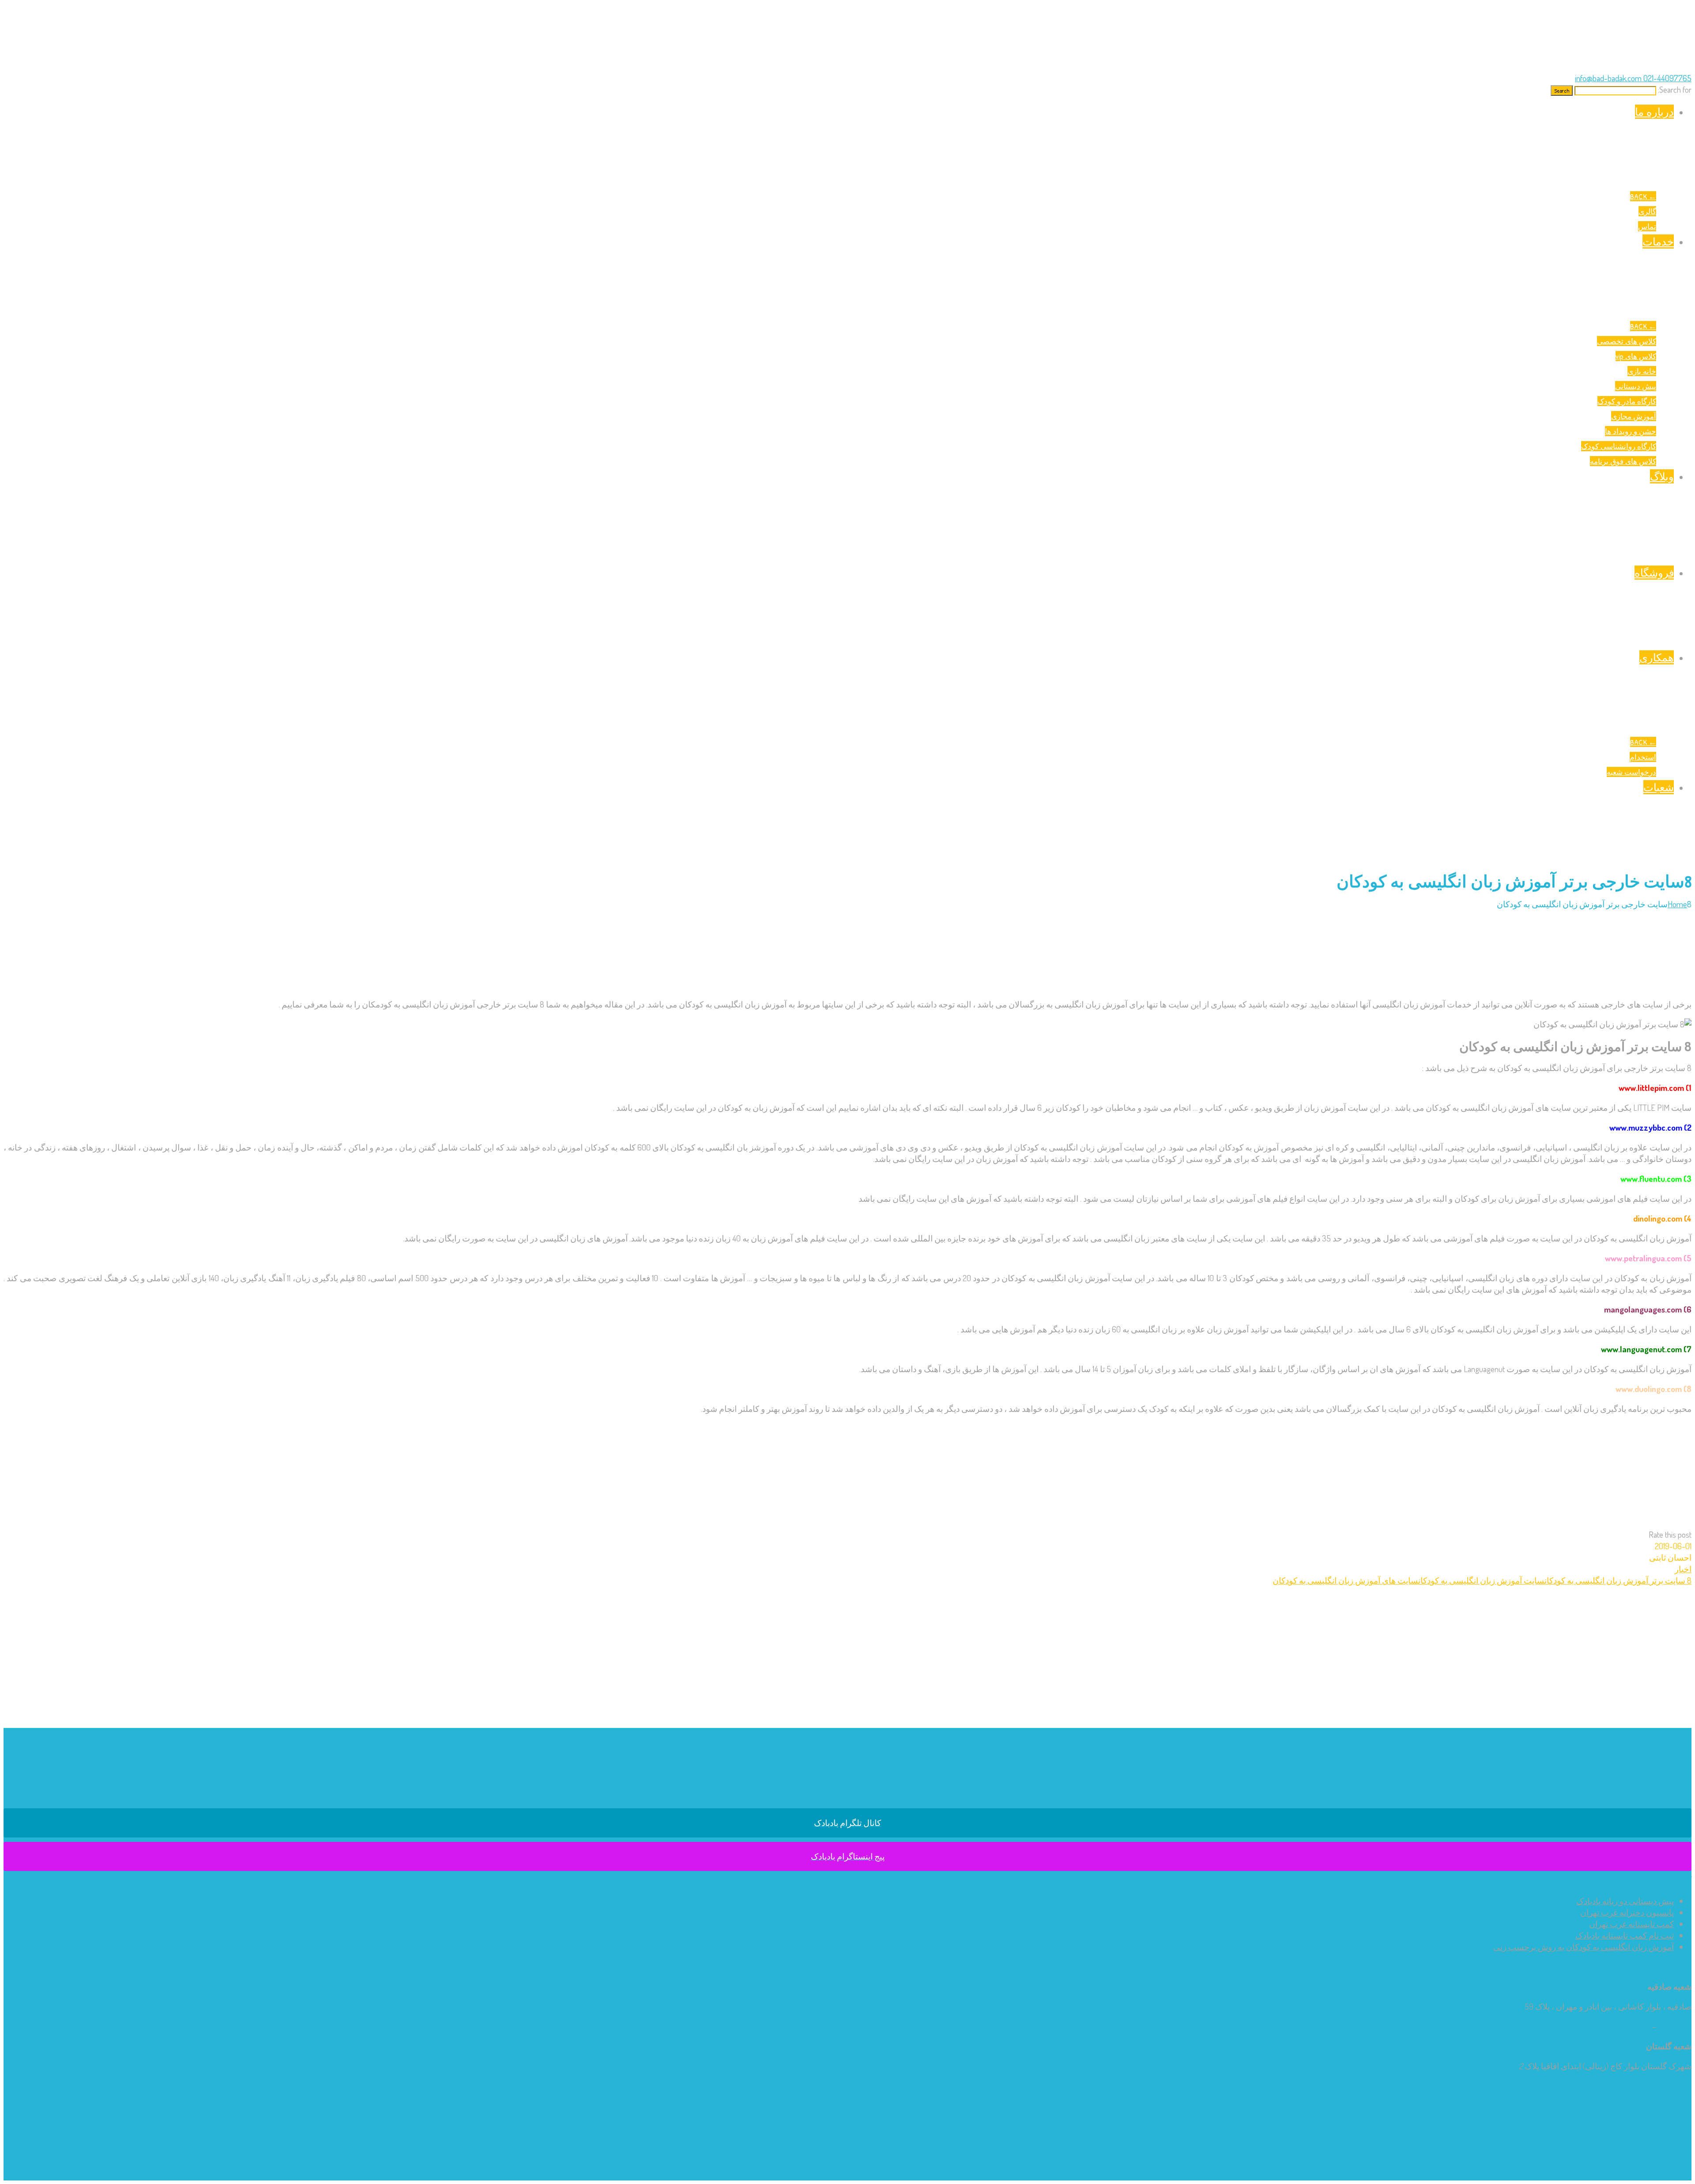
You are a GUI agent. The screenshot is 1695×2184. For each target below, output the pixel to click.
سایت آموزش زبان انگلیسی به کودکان (1481, 1580)
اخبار (1683, 1569)
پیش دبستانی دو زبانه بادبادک (1625, 1901)
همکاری (1657, 657)
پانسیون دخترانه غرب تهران (1627, 1912)
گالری (1647, 211)
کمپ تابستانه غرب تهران (1631, 1924)
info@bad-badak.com (1608, 78)
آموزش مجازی (1634, 416)
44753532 (1674, 2086)
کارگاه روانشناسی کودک (1619, 446)
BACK (1643, 196)
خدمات (1658, 241)
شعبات (1659, 787)
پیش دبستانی (1636, 386)
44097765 (1633, 2026)
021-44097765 (1667, 78)
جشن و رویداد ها (1631, 431)
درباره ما (1654, 112)
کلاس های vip (1636, 356)
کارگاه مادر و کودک (1627, 401)
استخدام (1643, 757)
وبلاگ (1662, 476)
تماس (1647, 226)
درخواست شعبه (1631, 772)
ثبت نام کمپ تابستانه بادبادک (1625, 1935)
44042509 (1675, 2026)
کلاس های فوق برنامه (1623, 461)
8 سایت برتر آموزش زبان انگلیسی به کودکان (1618, 1580)
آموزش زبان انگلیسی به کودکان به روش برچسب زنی (1584, 1947)
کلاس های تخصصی (1627, 341)
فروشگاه (1654, 573)
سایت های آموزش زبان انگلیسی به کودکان (1345, 1580)
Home (1677, 904)
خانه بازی (1642, 371)
